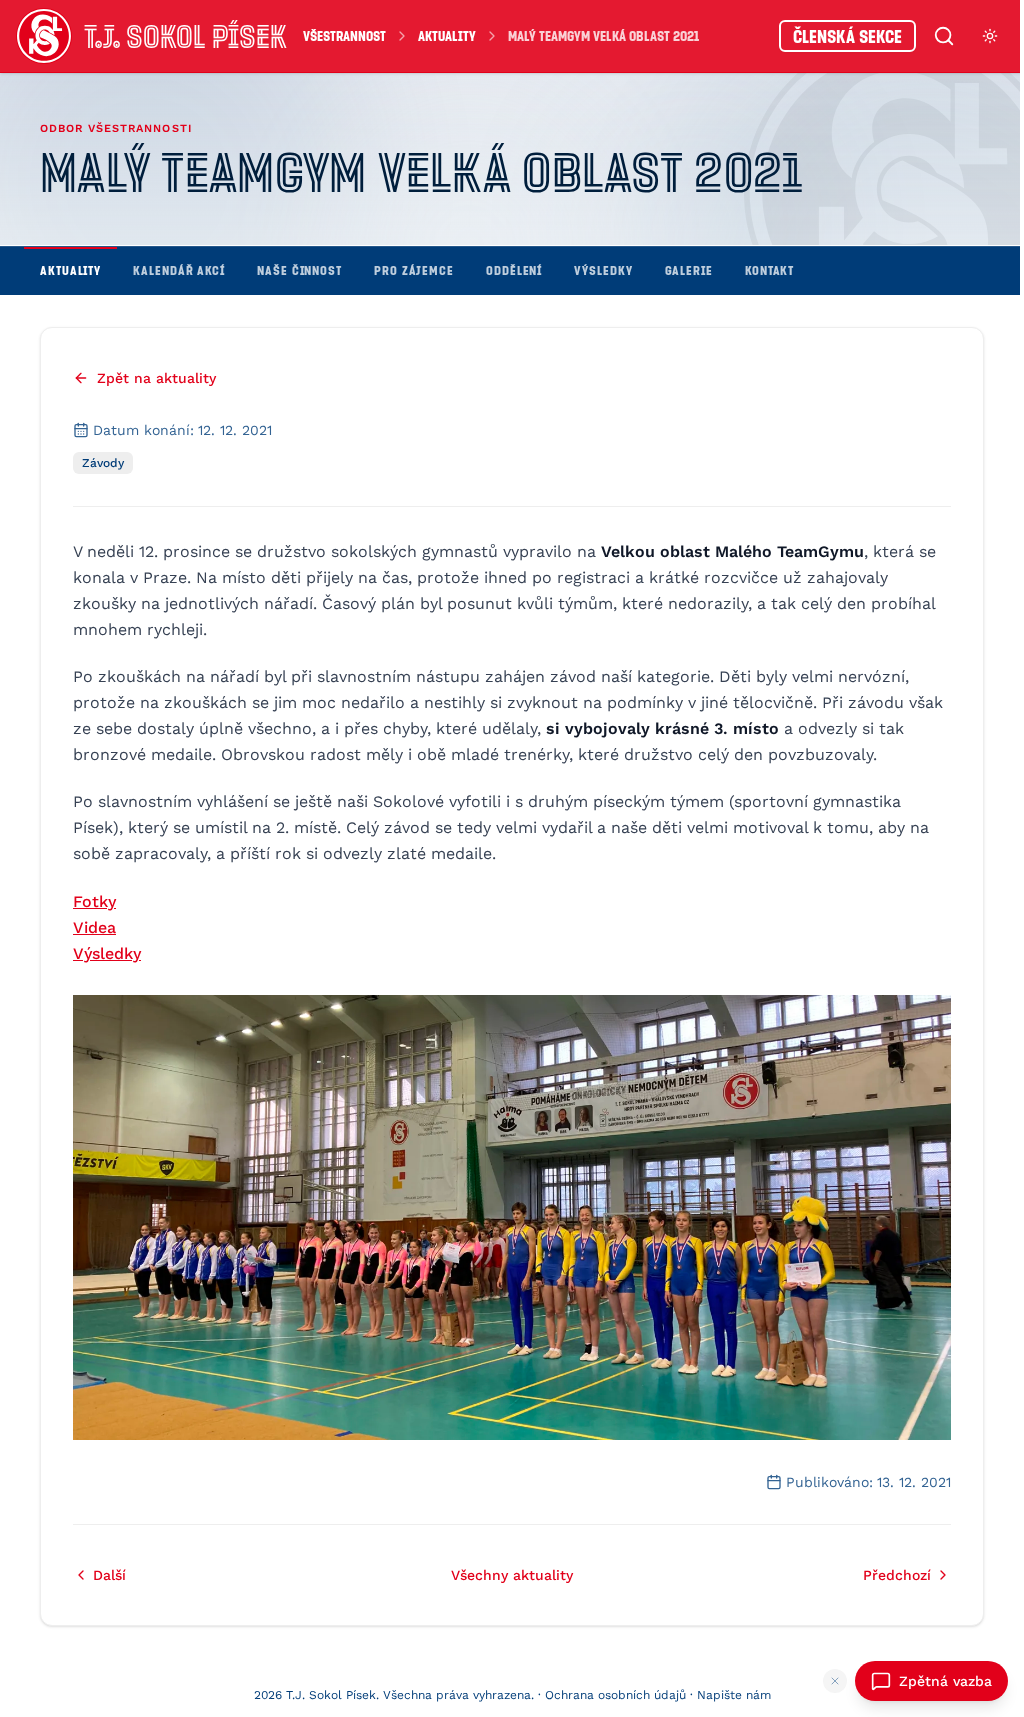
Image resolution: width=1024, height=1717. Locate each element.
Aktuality (447, 35)
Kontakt (769, 270)
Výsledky (603, 270)
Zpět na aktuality (156, 378)
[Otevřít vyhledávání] (944, 36)
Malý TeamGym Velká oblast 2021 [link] (603, 35)
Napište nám (734, 1695)
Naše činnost (299, 270)
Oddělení (514, 270)
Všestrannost (344, 35)
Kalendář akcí (179, 270)
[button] (512, 1217)
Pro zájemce (414, 270)
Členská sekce (847, 36)
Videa (94, 927)
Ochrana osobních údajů (615, 1695)
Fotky (94, 901)
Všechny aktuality (512, 1575)
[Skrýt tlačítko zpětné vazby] (835, 1681)
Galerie (689, 270)
